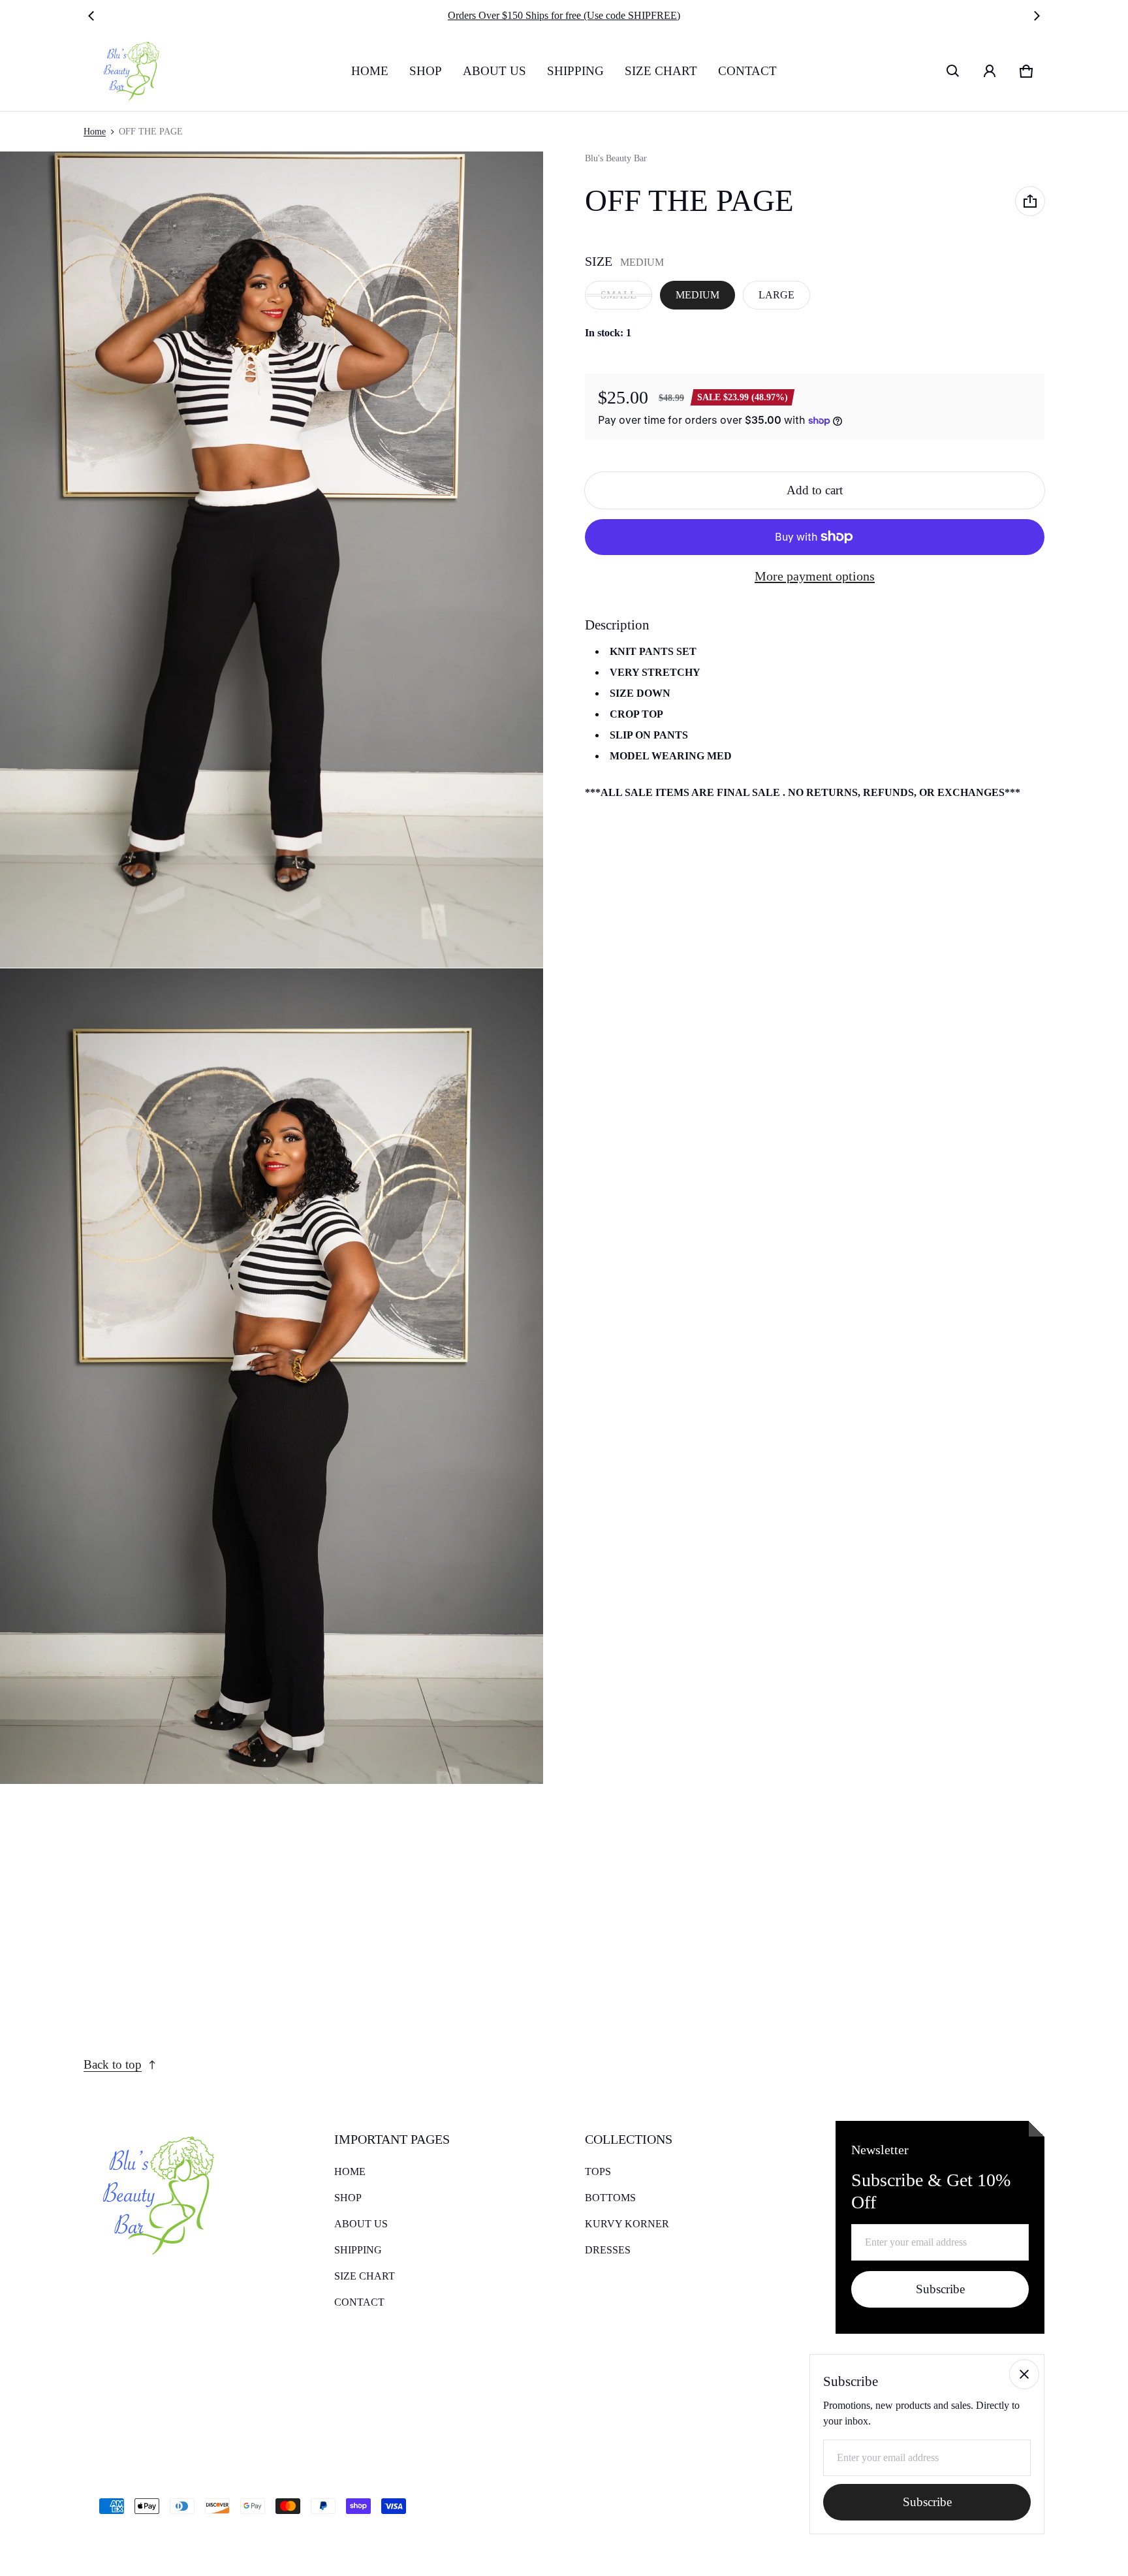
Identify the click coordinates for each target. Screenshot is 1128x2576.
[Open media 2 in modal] (272, 560)
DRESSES (608, 2250)
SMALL (619, 295)
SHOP (426, 71)
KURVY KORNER (627, 2224)
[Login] (990, 71)
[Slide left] (91, 16)
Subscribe (940, 2289)
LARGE (776, 295)
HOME (370, 71)
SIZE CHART (661, 71)
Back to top (113, 2064)
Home (95, 132)
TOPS (598, 2171)
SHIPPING (575, 71)
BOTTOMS (610, 2198)
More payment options (815, 576)
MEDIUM (697, 295)
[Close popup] (1024, 2374)
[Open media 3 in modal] (272, 1376)
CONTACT (747, 71)
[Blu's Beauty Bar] (127, 71)
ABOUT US (494, 71)
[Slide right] (1037, 16)
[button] (953, 71)
